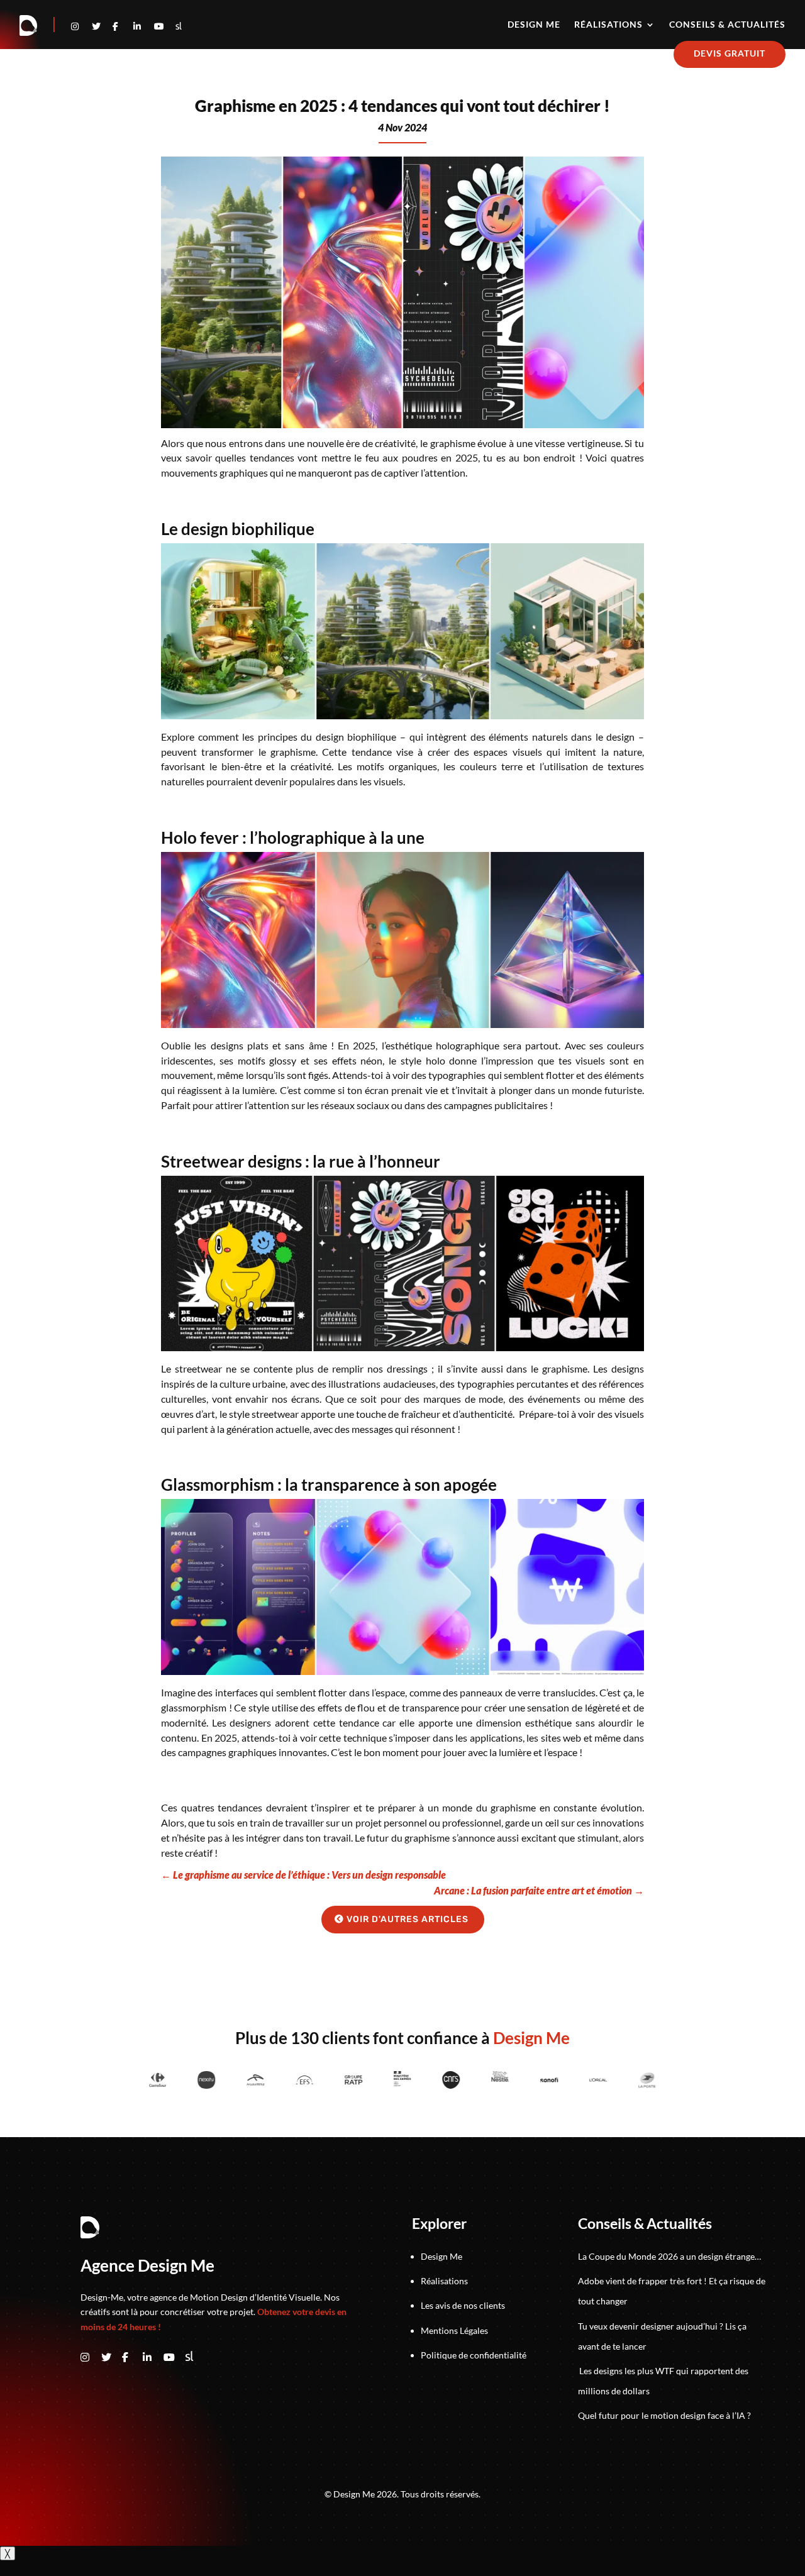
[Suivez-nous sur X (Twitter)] (112, 2358)
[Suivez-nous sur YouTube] (174, 2358)
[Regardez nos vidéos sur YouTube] (164, 26)
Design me (534, 25)
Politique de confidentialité (474, 2355)
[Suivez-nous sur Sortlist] (179, 26)
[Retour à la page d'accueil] (29, 26)
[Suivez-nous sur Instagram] (81, 26)
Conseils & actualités (727, 25)
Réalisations (608, 25)
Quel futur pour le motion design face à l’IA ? (664, 2415)
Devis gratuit (730, 53)
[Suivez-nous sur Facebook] (123, 26)
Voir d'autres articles (408, 1919)
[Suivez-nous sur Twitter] (102, 26)
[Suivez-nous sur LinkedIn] (144, 26)
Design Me (441, 2256)
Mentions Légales (454, 2330)
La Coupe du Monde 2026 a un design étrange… (669, 2256)
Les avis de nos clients (463, 2305)
